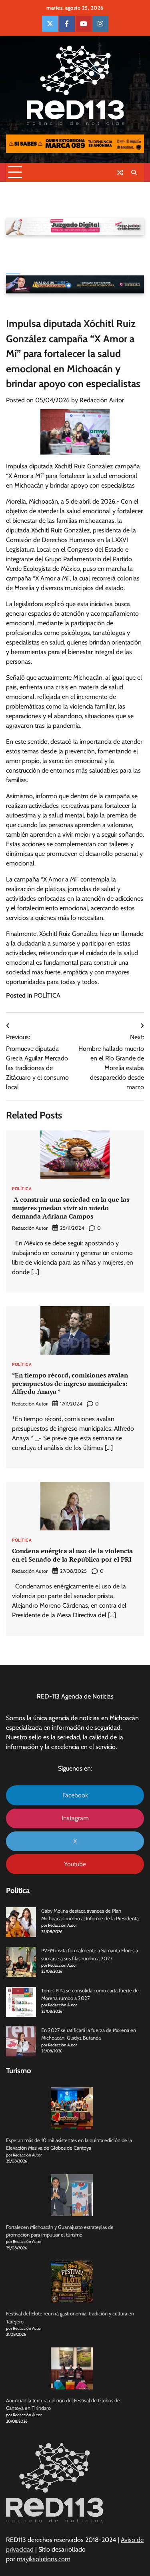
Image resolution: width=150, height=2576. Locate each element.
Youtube (75, 1864)
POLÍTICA (47, 995)
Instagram (75, 1818)
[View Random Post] (120, 173)
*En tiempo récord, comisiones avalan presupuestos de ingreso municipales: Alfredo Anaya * (70, 1383)
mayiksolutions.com (44, 2559)
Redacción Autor (102, 400)
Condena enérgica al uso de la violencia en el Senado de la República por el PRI (72, 1555)
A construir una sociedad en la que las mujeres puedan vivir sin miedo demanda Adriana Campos (71, 1208)
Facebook (75, 1795)
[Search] (134, 173)
